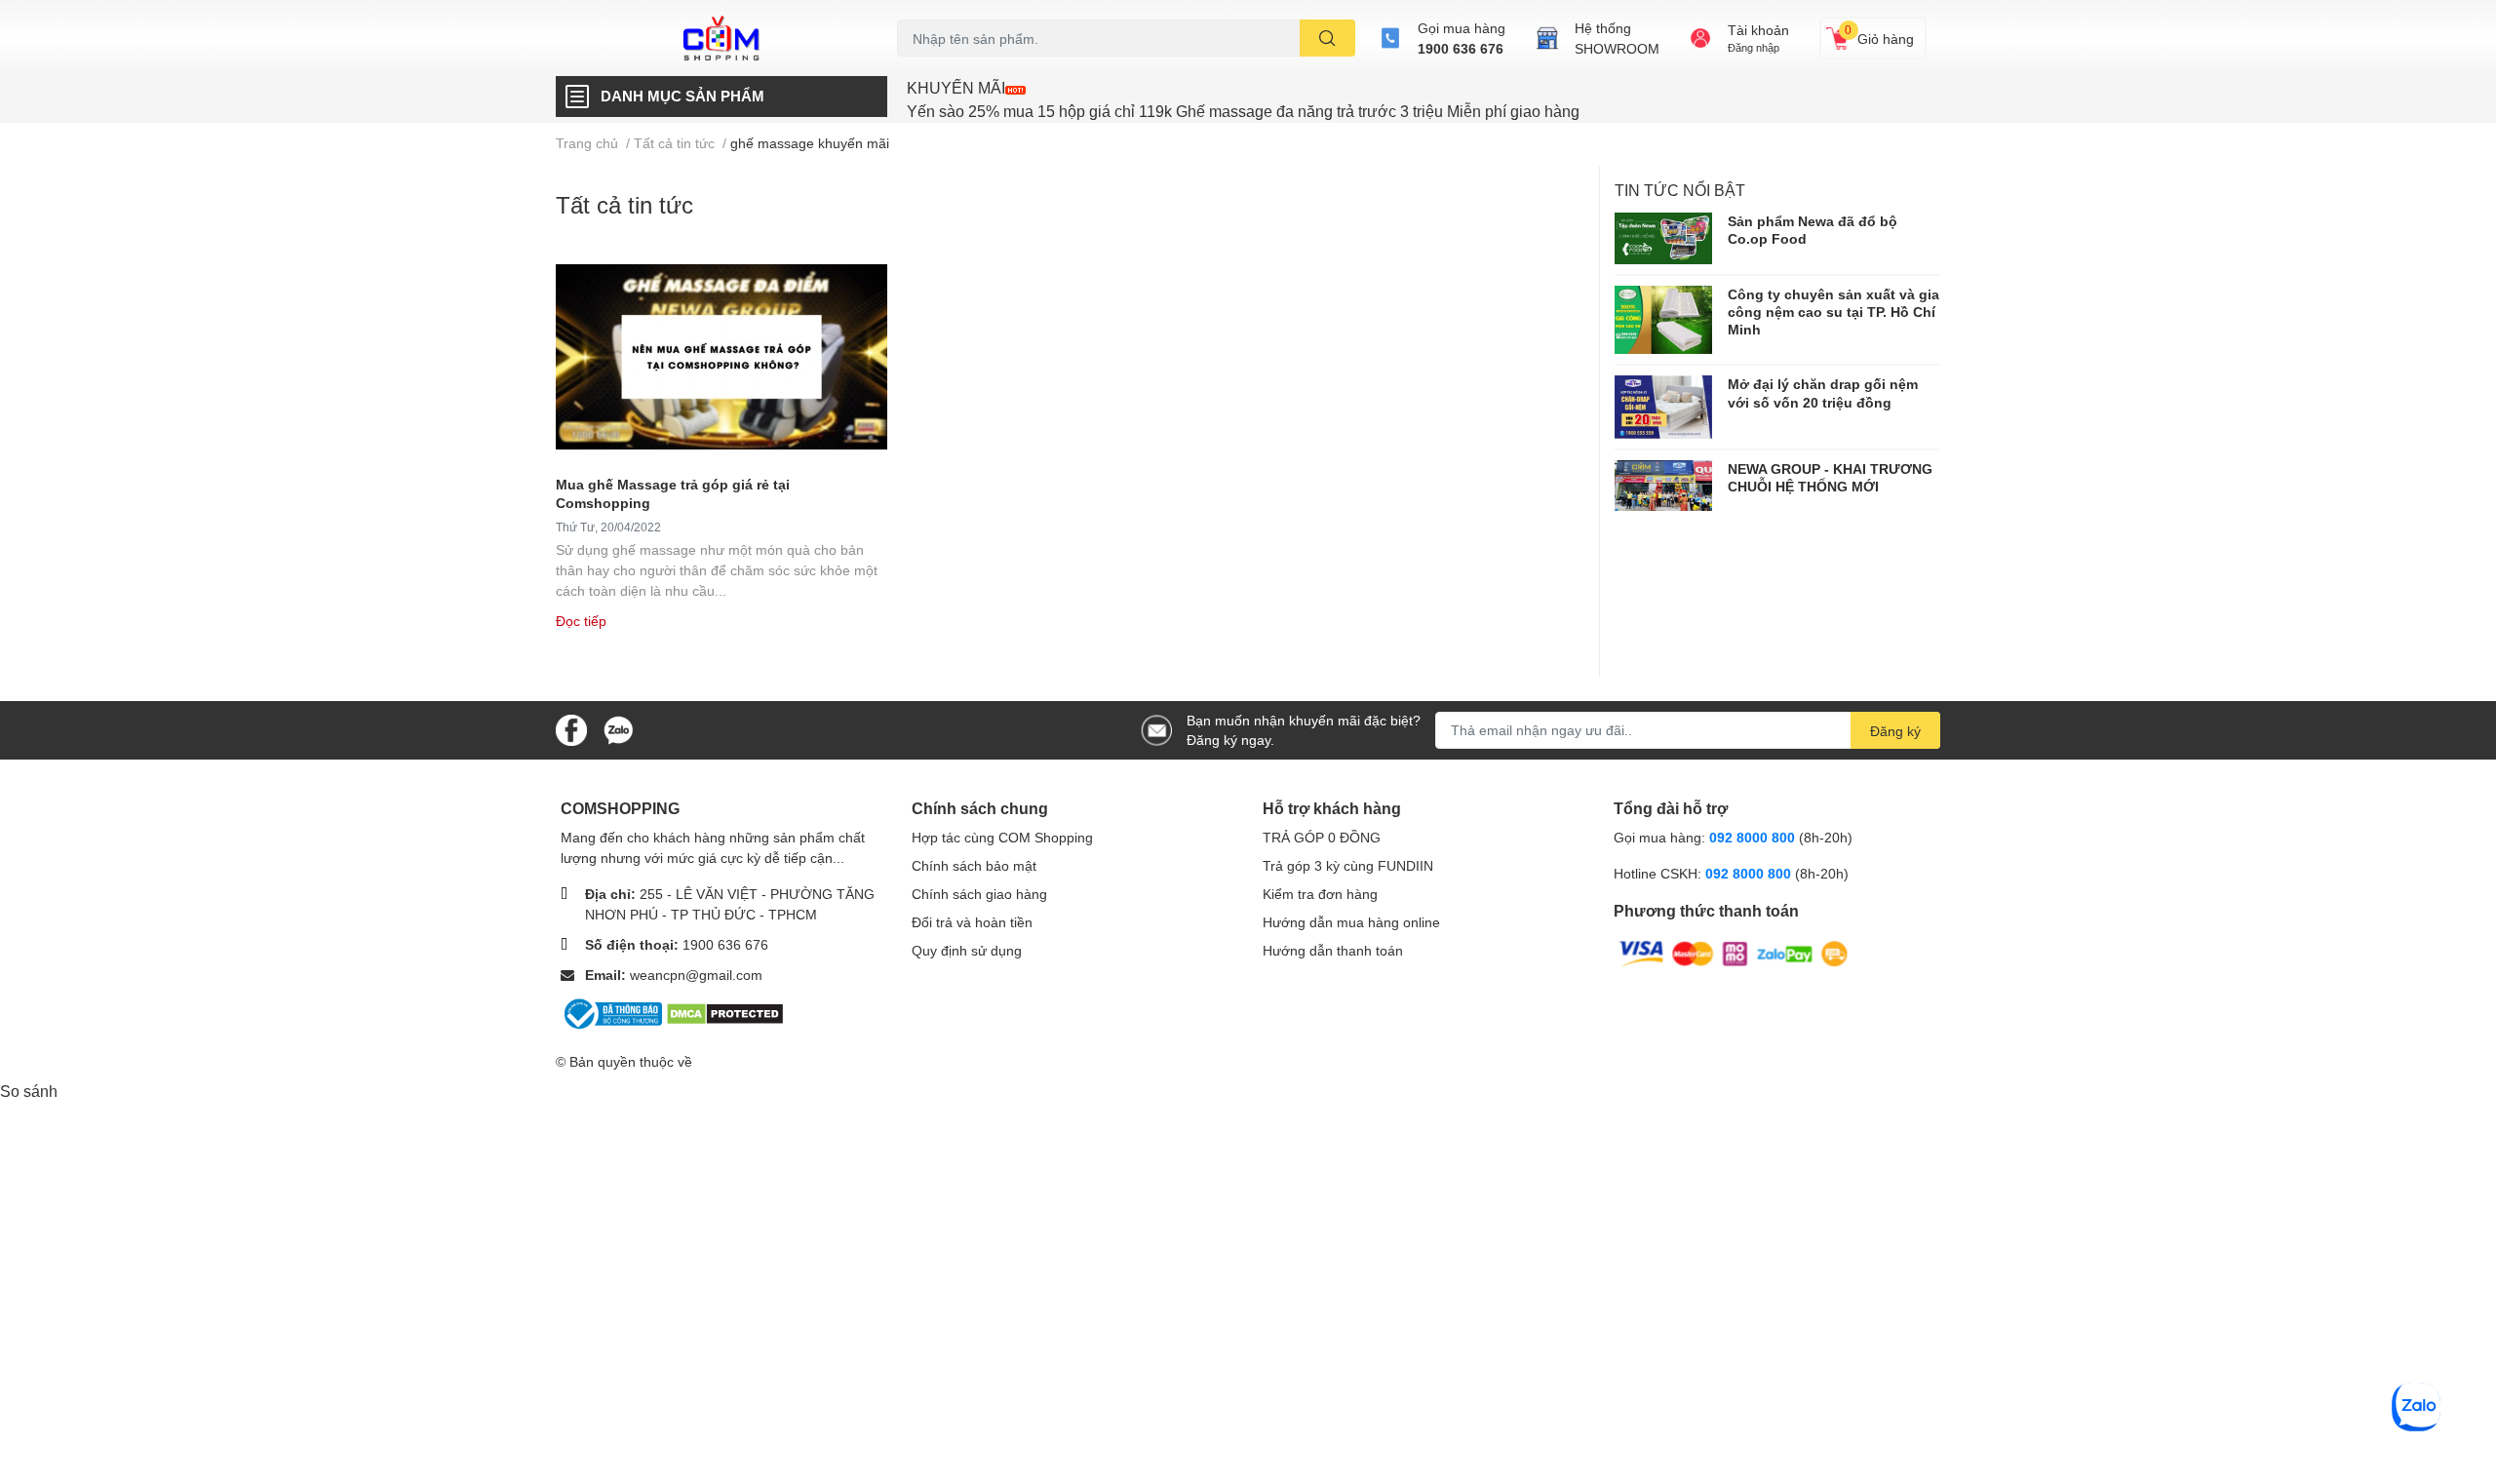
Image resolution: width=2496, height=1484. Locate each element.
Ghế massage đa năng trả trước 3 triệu (1309, 111)
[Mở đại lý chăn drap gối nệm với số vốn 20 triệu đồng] (1663, 407)
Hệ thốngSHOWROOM (1617, 38)
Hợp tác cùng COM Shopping (1002, 837)
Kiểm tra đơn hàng (1320, 894)
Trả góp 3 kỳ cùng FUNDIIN (1348, 865)
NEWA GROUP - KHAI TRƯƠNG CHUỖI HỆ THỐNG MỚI (1830, 477)
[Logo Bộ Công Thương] (613, 1012)
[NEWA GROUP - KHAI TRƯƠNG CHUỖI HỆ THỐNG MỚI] (1663, 486)
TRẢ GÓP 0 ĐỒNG (1322, 837)
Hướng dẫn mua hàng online (1351, 922)
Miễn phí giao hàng (1513, 111)
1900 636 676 (1461, 48)
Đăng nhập (1754, 47)
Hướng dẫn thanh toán (1333, 950)
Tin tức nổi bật (1680, 190)
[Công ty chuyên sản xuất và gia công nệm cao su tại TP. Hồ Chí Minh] (1663, 320)
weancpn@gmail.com (696, 975)
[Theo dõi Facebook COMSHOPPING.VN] (571, 728)
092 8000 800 (1754, 837)
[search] (1327, 38)
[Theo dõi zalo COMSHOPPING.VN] (618, 728)
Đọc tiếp (581, 621)
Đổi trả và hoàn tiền (972, 922)
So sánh (29, 1091)
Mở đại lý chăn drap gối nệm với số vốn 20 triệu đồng (1823, 392)
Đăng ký (1895, 731)
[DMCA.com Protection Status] (725, 1012)
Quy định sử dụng (967, 950)
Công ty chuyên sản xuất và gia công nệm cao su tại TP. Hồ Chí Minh (1833, 312)
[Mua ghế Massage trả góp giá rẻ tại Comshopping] (721, 357)
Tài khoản (1758, 30)
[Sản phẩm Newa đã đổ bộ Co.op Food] (1663, 238)
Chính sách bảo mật (974, 865)
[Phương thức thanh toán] (1734, 952)
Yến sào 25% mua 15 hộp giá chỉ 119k (1039, 111)
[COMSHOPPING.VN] (721, 38)
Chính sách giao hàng (979, 894)
